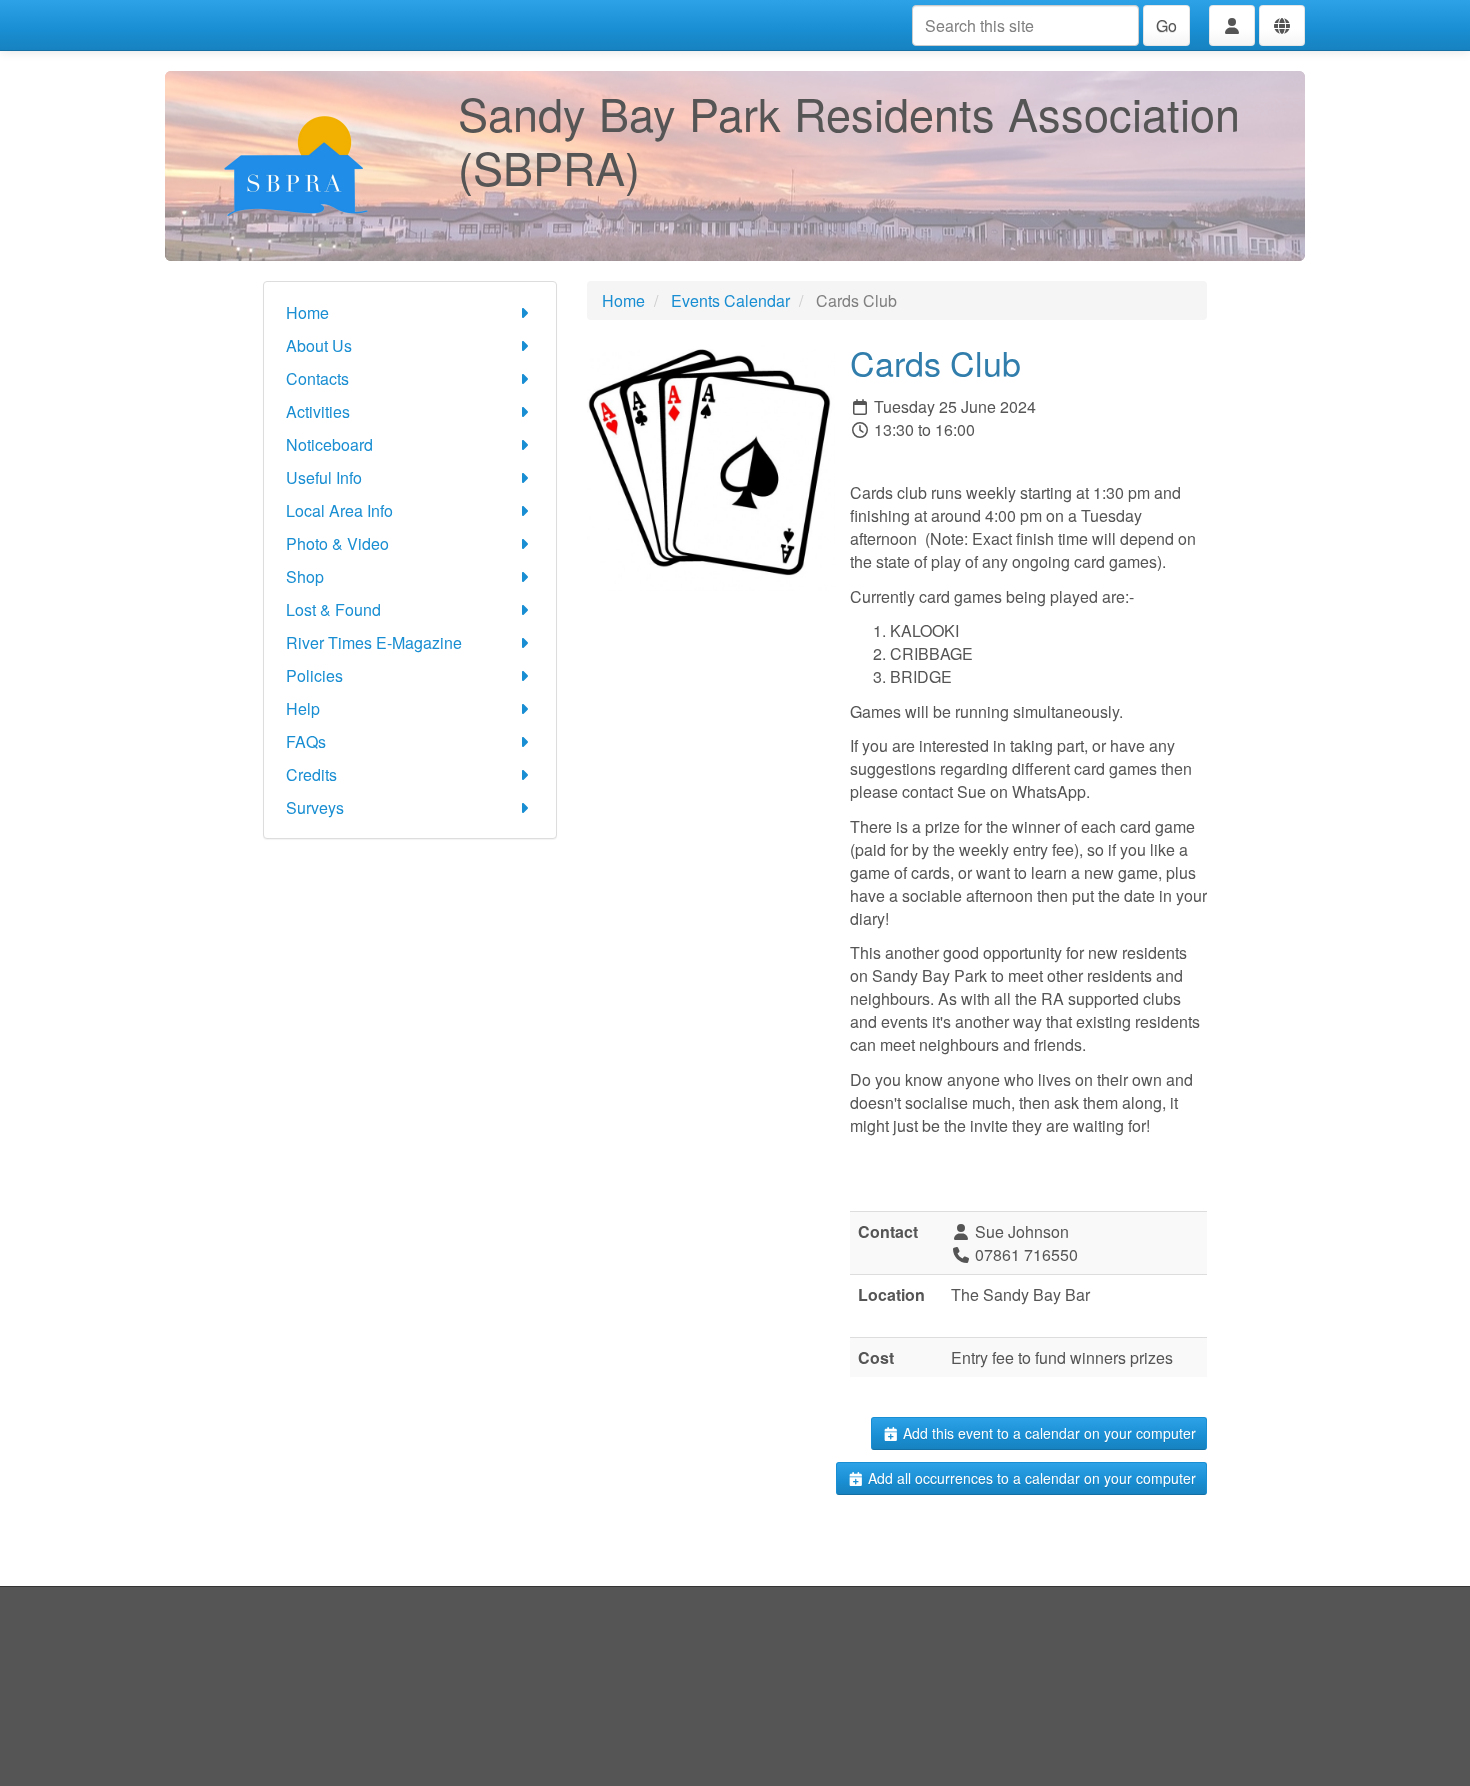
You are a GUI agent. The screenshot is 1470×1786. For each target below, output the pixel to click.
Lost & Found (333, 609)
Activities (318, 411)
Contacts (317, 378)
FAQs (306, 741)
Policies (314, 675)
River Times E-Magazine (374, 642)
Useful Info (324, 477)
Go (1166, 25)
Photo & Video (337, 543)
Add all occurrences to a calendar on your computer (1030, 1478)
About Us (319, 345)
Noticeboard (329, 444)
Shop (305, 576)
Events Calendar (730, 300)
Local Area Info (339, 510)
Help (303, 708)
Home (307, 312)
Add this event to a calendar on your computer (1047, 1433)
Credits (311, 774)
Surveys (315, 807)
